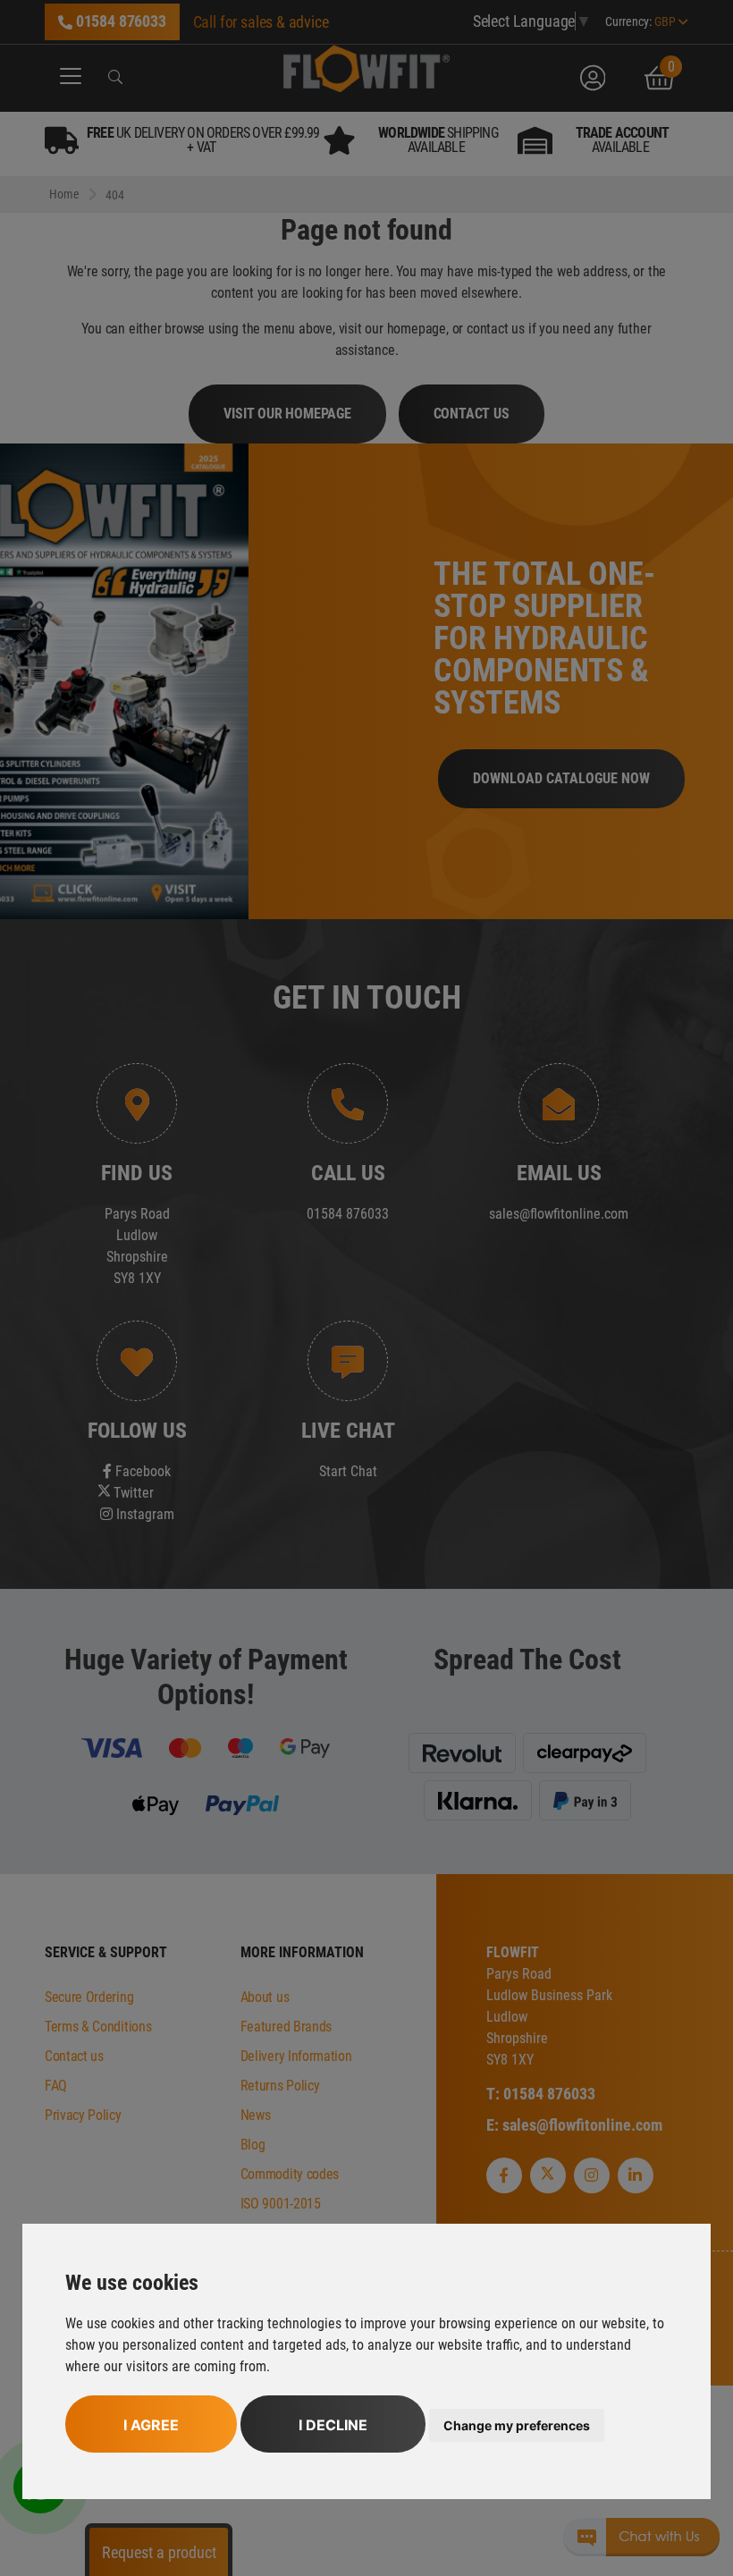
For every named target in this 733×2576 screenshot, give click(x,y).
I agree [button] (151, 2425)
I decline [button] (333, 2425)
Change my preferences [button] (517, 2425)
